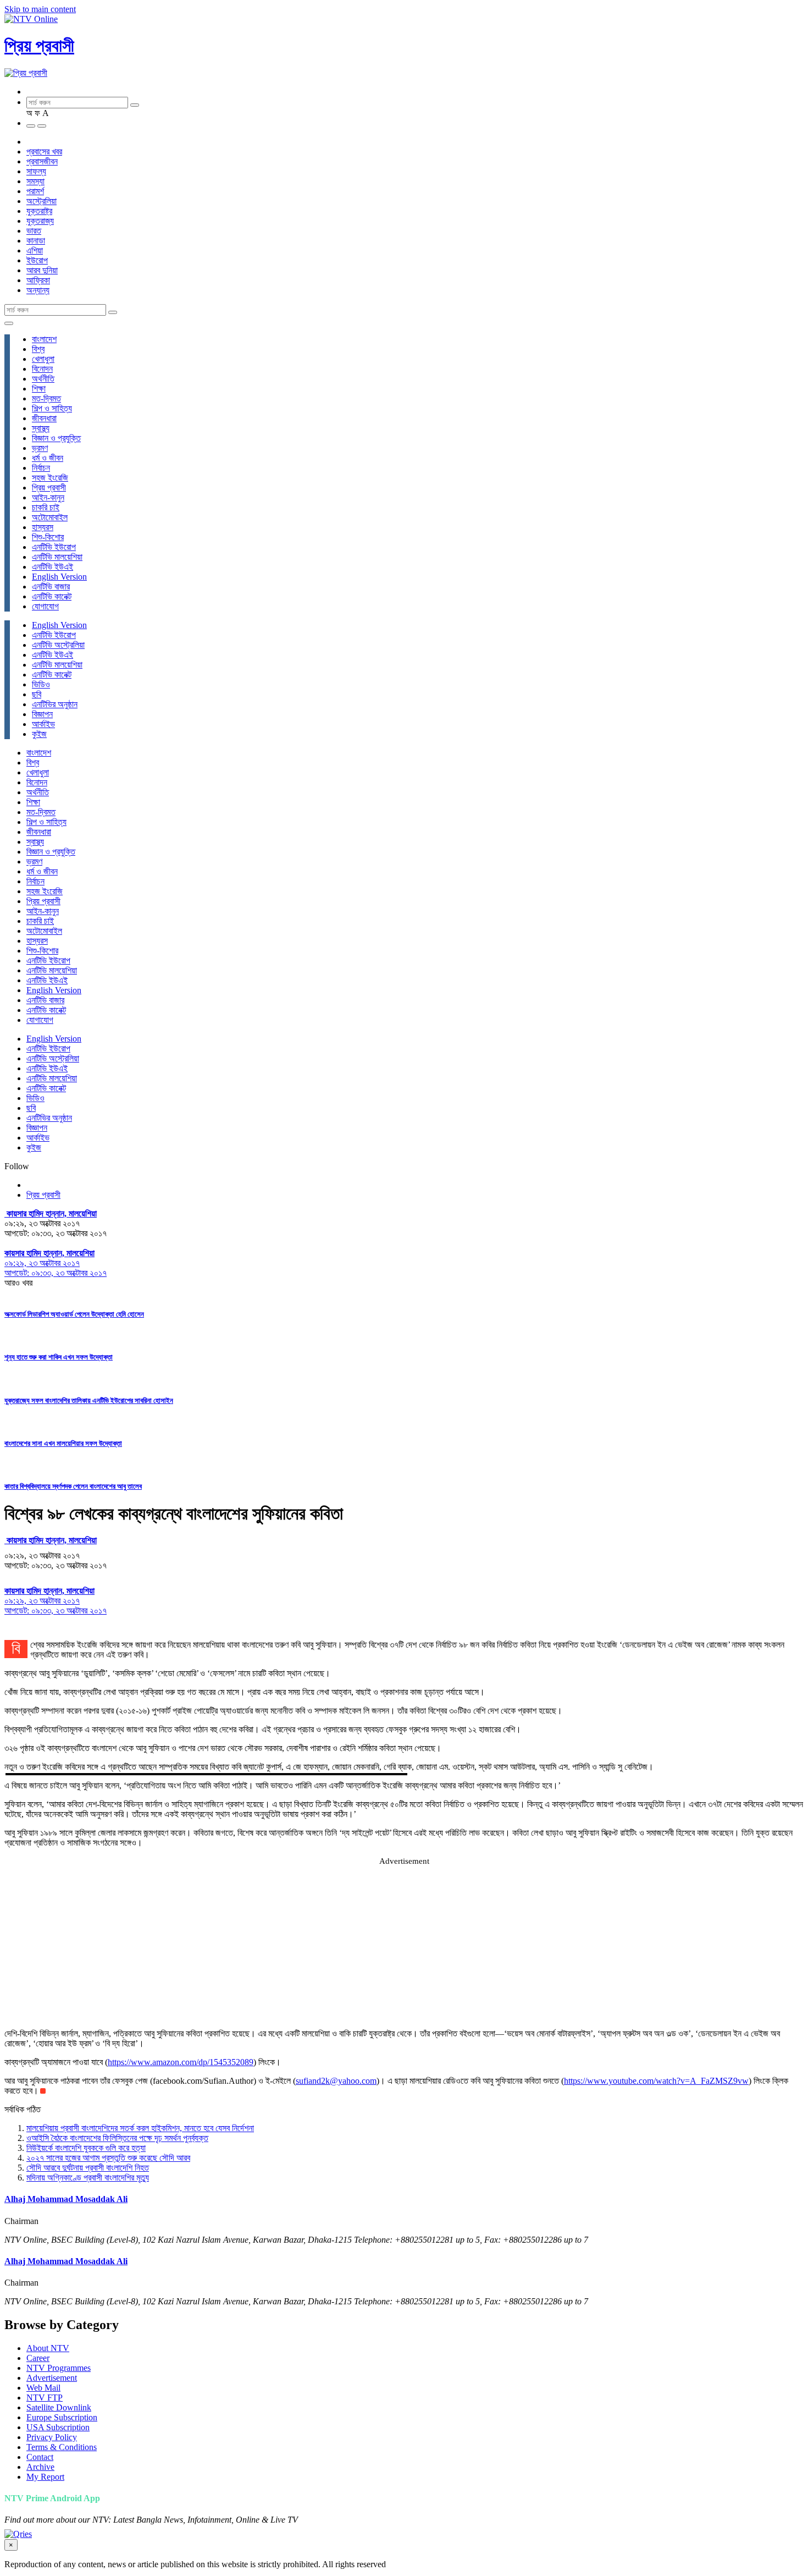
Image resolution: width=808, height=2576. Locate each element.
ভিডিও (41, 684)
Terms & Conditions (62, 2447)
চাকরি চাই (46, 507)
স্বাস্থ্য (41, 428)
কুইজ (39, 734)
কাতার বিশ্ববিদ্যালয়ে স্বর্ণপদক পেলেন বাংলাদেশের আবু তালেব (73, 1486)
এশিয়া (35, 251)
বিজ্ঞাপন (42, 714)
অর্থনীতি (43, 379)
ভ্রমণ (40, 448)
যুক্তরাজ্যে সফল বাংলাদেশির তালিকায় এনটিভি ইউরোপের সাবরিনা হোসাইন (89, 1400)
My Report (45, 2477)
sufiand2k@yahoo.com (336, 2081)
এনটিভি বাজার (51, 587)
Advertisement (52, 2378)
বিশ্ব (38, 349)
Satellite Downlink (59, 2407)
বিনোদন (42, 369)
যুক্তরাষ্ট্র (39, 211)
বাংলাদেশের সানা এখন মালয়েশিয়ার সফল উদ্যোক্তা (63, 1443)
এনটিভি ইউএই (52, 567)
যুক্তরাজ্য (40, 221)
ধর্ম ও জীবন (48, 458)
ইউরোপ (37, 260)
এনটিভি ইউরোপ (54, 547)
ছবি (37, 694)
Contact (40, 2457)
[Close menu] (9, 323)
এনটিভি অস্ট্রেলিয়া (58, 645)
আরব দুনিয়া (42, 270)
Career (38, 2358)
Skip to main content (40, 9)
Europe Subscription (62, 2417)
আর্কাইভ (43, 724)
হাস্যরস (43, 527)
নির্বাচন (41, 468)
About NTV (48, 2348)
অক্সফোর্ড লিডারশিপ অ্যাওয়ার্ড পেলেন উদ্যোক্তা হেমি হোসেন (74, 1314)
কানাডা (36, 241)
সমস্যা (35, 181)
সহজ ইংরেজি (50, 478)
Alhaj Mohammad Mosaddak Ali (66, 2199)
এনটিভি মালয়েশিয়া (57, 557)
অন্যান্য (38, 290)
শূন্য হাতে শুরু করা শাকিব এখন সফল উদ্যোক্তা (59, 1357)
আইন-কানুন (48, 497)
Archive (40, 2467)
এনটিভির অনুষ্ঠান (55, 704)
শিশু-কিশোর (48, 537)
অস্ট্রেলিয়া (41, 201)
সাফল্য (36, 171)
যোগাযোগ (45, 606)
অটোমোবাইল (50, 517)
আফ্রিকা (38, 280)
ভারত (34, 231)
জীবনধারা (44, 418)
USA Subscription (58, 2427)
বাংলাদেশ (44, 339)
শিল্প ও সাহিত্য (52, 408)
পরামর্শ (35, 191)
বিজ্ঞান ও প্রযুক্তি (56, 438)
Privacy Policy (52, 2437)
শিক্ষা (39, 389)
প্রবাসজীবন (42, 161)
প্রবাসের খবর (44, 152)
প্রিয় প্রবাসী (39, 46)
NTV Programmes (59, 2368)
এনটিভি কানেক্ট (52, 596)
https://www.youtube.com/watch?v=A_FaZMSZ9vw (656, 2081)
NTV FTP (45, 2398)
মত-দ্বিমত (46, 398)
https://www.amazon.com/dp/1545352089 (181, 2062)
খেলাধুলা (43, 359)
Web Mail (43, 2388)
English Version (59, 577)
